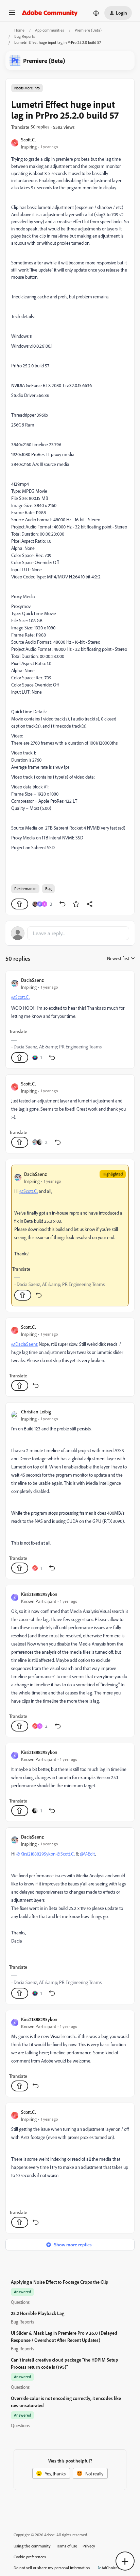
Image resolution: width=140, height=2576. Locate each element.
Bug (48, 889)
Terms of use (67, 2546)
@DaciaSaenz (24, 1344)
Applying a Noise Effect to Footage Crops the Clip (60, 2282)
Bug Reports (25, 36)
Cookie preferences (30, 2557)
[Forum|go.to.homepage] (50, 13)
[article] (70, 1020)
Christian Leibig (36, 1412)
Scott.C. (29, 140)
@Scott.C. (20, 997)
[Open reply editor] (70, 933)
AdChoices (110, 2568)
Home (19, 30)
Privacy (89, 2546)
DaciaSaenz (32, 980)
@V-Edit (87, 1854)
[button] (12, 15)
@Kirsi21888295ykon (36, 1854)
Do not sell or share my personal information (52, 2568)
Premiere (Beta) (88, 30)
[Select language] (96, 13)
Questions (20, 2302)
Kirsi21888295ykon (39, 1594)
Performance (25, 889)
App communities (50, 30)
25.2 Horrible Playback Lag (38, 2313)
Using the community (32, 2546)
